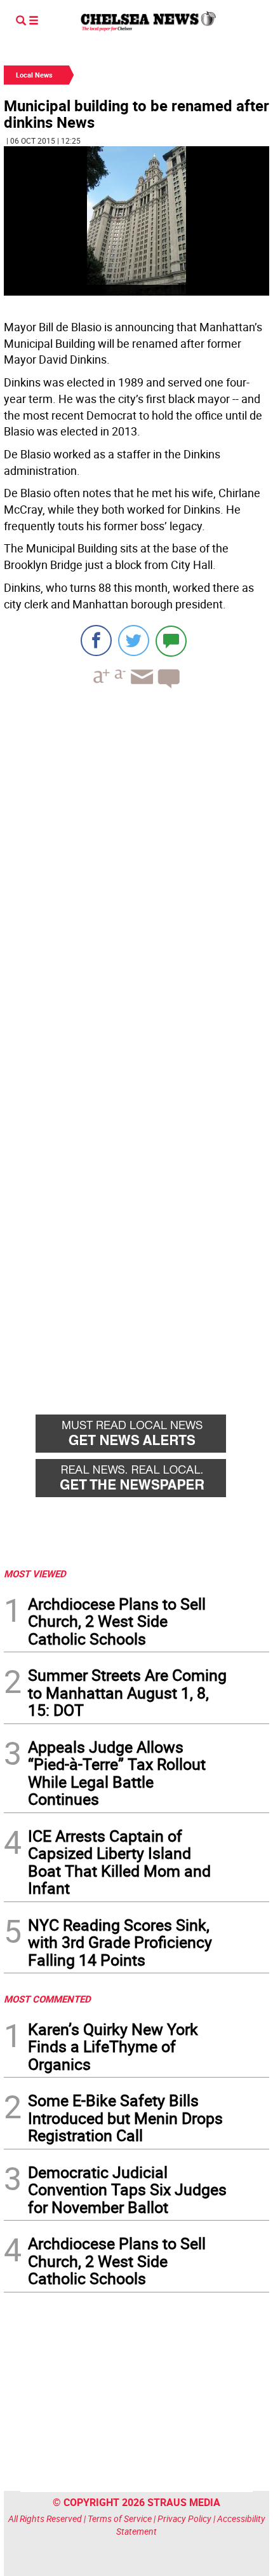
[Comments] (171, 641)
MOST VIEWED (35, 1573)
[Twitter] (134, 641)
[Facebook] (96, 641)
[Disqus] (136, 873)
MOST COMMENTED (47, 1999)
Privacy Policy (184, 2518)
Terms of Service (120, 2518)
